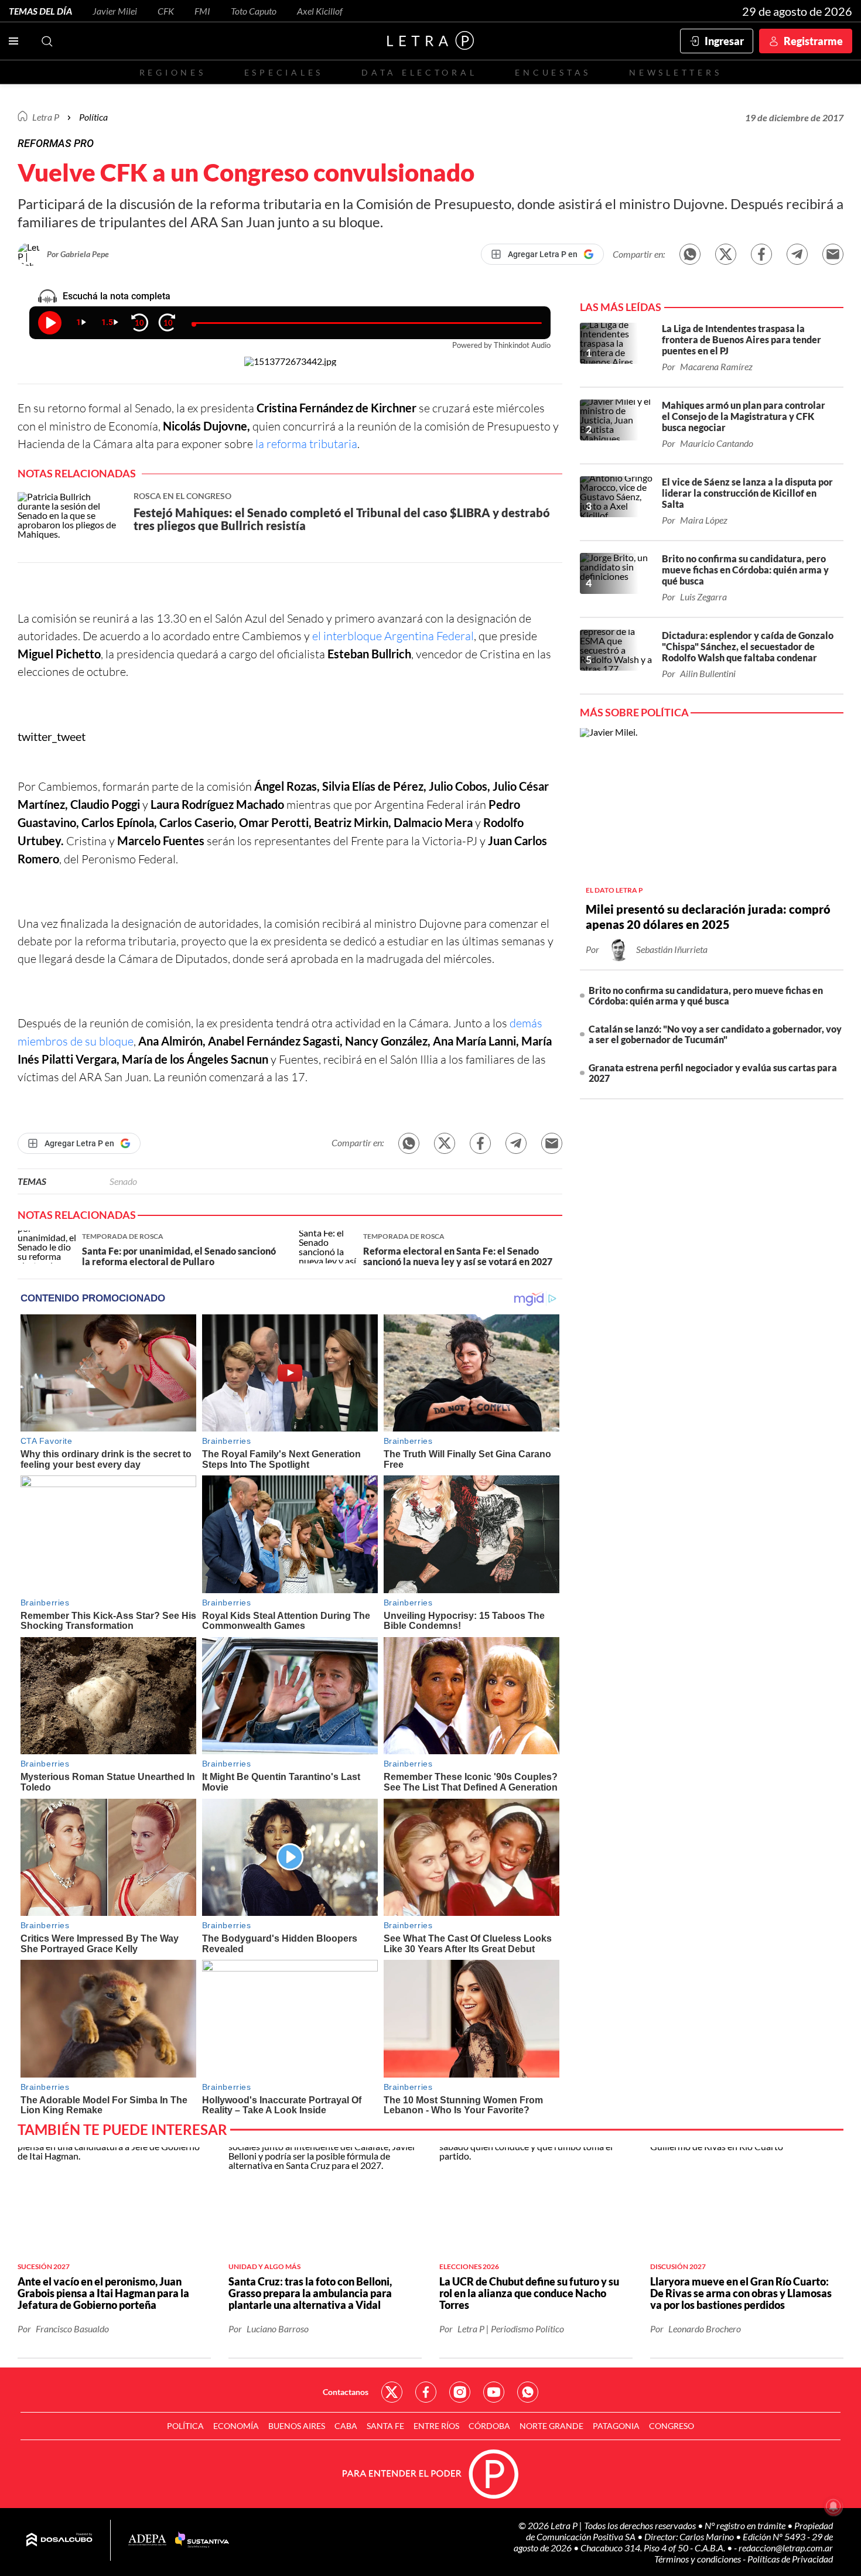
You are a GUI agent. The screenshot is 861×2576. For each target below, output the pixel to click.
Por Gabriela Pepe (78, 254)
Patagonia (616, 2426)
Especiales (284, 72)
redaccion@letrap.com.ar (786, 2548)
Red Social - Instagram (460, 2392)
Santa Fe (385, 2426)
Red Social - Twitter (392, 2392)
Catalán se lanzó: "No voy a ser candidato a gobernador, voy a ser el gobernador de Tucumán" (715, 1034)
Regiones (173, 72)
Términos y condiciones (698, 2559)
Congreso (672, 2426)
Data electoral (419, 72)
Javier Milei (115, 11)
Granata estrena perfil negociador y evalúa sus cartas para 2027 (713, 1073)
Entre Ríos (436, 2426)
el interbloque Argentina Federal (393, 636)
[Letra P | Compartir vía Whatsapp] (690, 254)
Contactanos (346, 2392)
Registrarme (813, 41)
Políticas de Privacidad (790, 2559)
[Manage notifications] (833, 2506)
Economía (236, 2426)
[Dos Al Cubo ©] (59, 2540)
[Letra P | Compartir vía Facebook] (761, 254)
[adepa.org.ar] (147, 2541)
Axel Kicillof (320, 11)
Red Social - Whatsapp (528, 2392)
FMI (202, 11)
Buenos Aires (297, 2426)
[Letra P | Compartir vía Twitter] (726, 254)
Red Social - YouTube (494, 2392)
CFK (166, 11)
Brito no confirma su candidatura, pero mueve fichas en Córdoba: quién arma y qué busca (706, 995)
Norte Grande (551, 2426)
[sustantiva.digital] (202, 2540)
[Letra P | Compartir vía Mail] (833, 254)
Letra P (46, 117)
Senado (123, 1181)
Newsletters (675, 72)
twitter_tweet (52, 736)
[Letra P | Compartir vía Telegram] (797, 254)
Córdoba (489, 2426)
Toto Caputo (254, 11)
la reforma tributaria (306, 444)
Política (93, 117)
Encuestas (553, 72)
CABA (346, 2426)
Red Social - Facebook (426, 2392)
